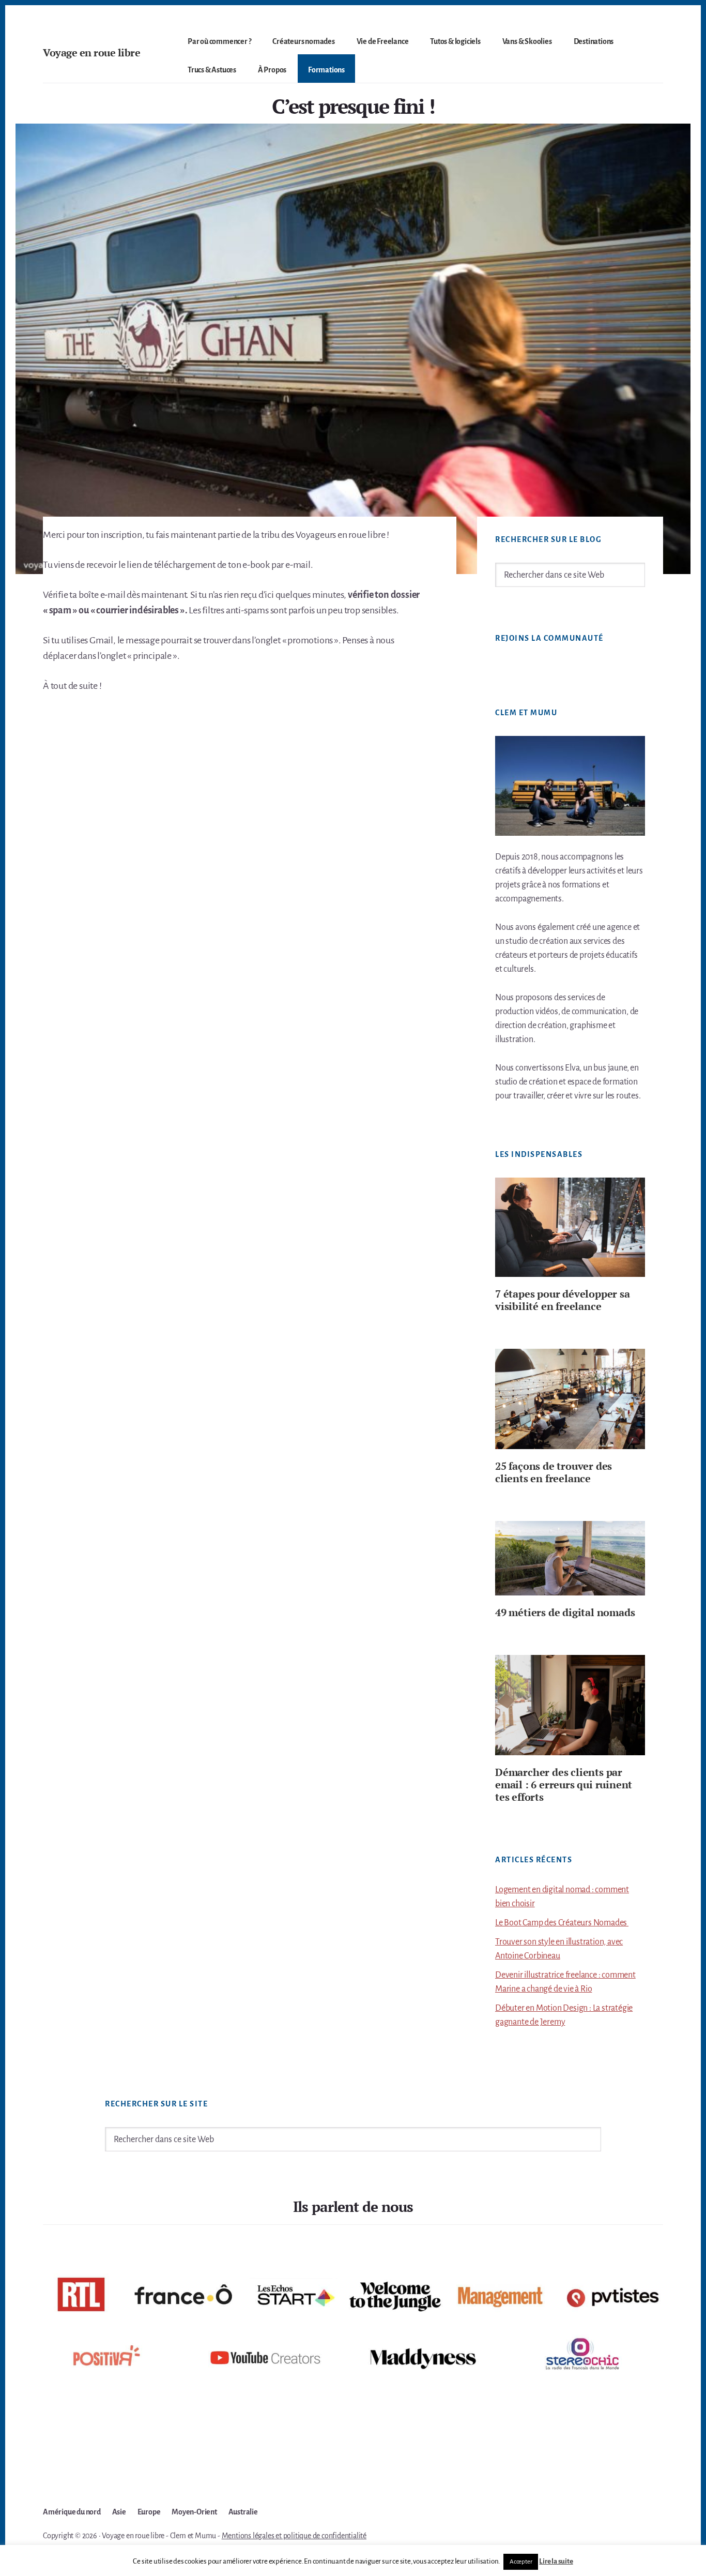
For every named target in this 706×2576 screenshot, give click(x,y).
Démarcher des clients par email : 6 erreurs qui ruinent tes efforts (564, 1784)
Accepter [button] (521, 2562)
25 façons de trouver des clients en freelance (554, 1472)
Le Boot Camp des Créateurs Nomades (562, 1923)
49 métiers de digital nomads (565, 1612)
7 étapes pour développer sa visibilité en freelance (563, 1300)
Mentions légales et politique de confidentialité (294, 2536)
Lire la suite (556, 2561)
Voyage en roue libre (91, 52)
